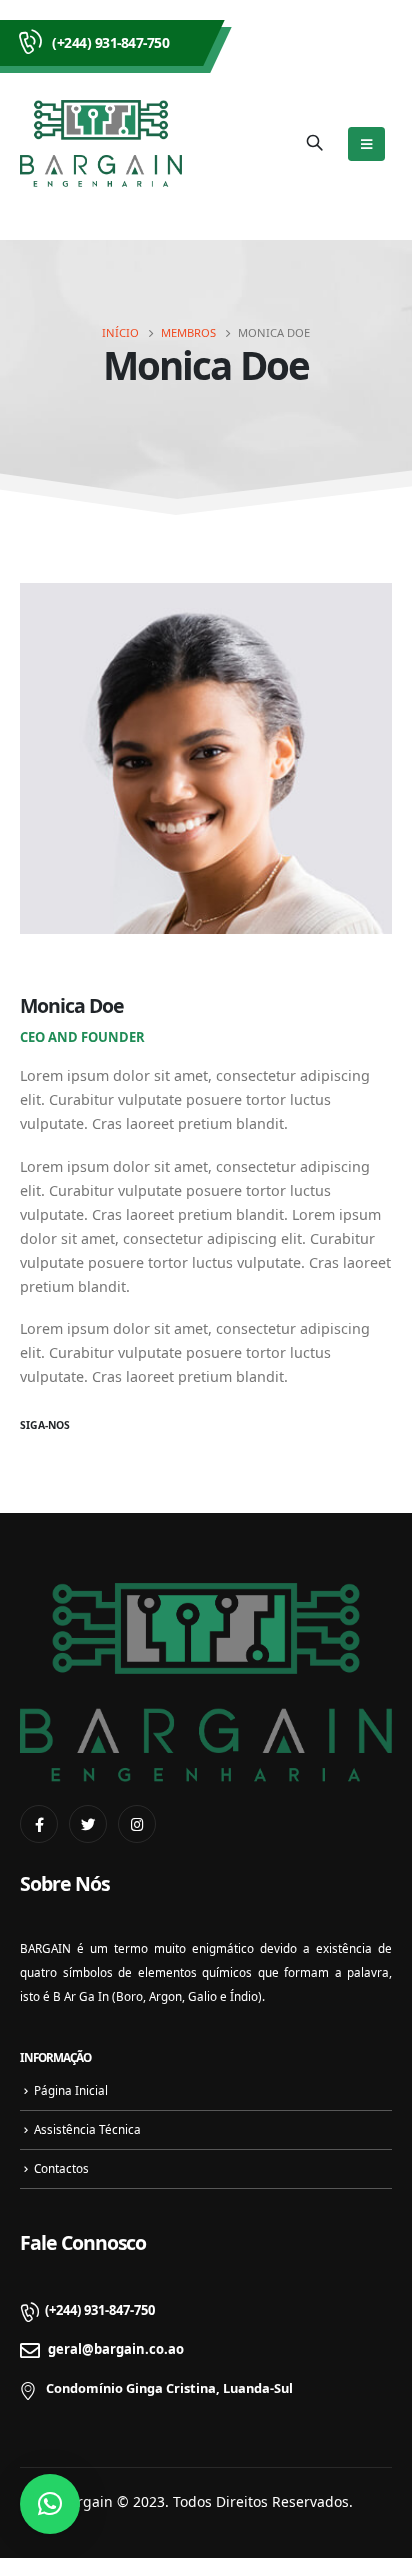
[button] (50, 2504)
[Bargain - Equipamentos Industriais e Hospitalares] (101, 143)
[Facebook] (39, 1824)
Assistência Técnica (87, 2129)
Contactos (61, 2168)
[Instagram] (137, 1824)
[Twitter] (88, 1824)
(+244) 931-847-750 (110, 42)
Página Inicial (71, 2090)
